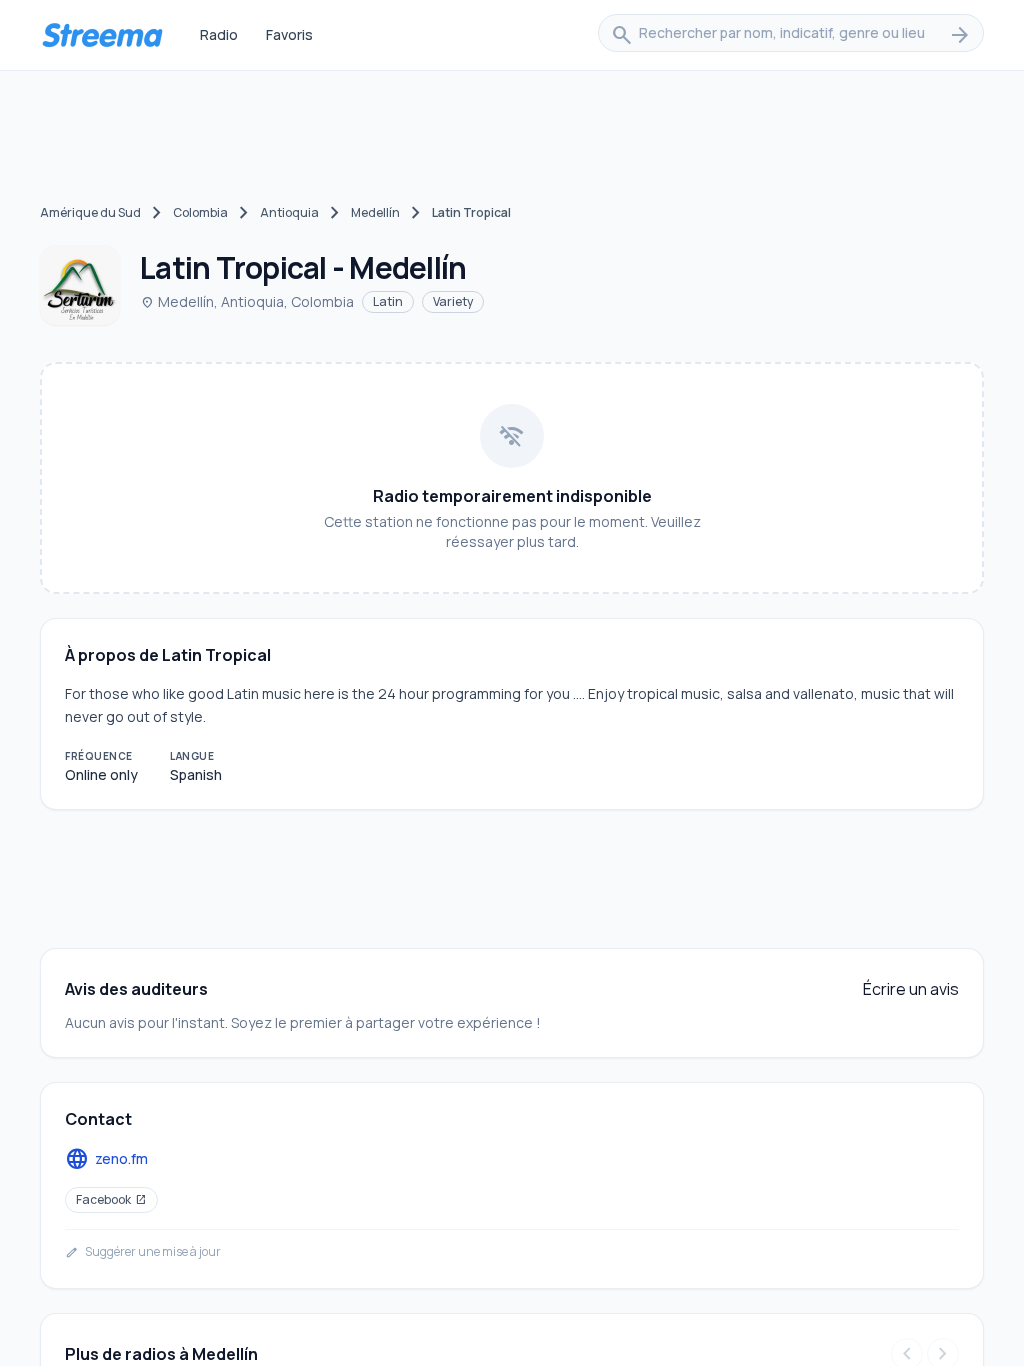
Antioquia (289, 212)
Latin (388, 301)
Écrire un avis (911, 989)
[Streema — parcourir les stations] (102, 35)
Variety (453, 301)
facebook (111, 1199)
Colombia (200, 212)
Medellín (375, 212)
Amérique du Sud (90, 212)
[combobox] (791, 35)
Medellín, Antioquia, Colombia (247, 301)
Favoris (289, 34)
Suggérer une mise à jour (143, 1252)
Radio (219, 34)
